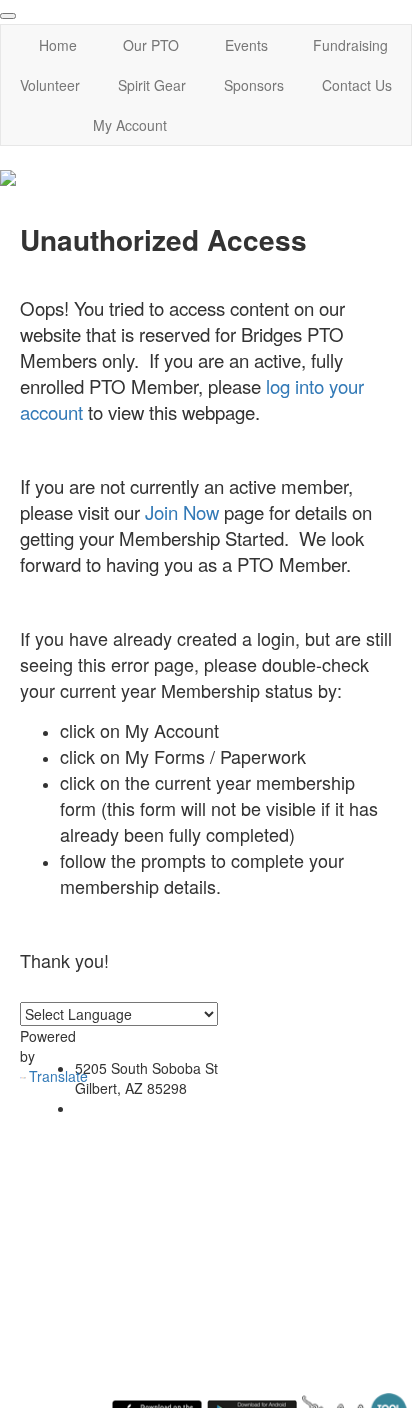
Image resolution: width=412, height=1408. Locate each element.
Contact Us (357, 85)
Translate (58, 1076)
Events (246, 45)
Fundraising (350, 45)
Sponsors (254, 85)
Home (58, 45)
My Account (130, 125)
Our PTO (151, 45)
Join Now (182, 512)
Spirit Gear (152, 85)
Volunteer (50, 85)
